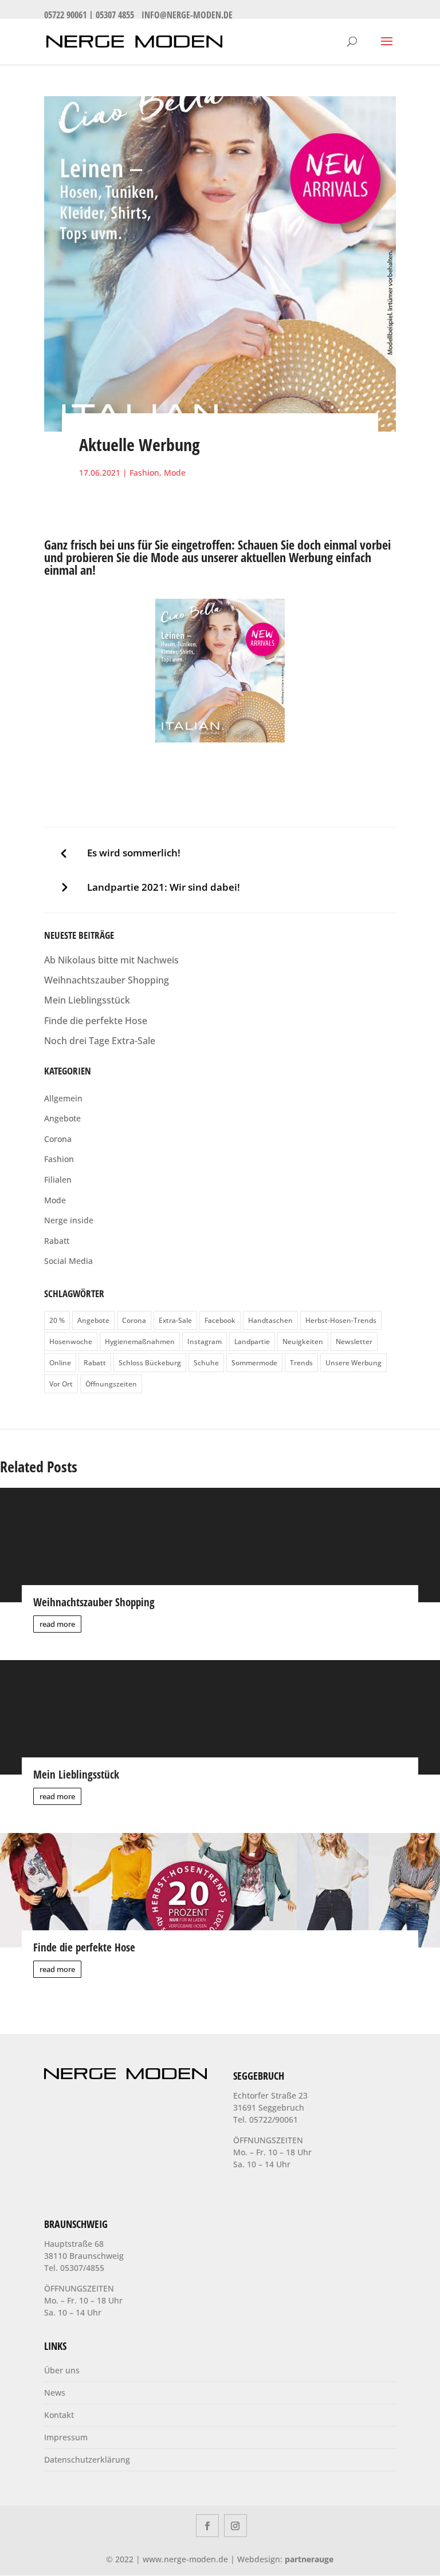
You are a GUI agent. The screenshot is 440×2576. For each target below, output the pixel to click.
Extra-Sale (175, 1320)
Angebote (62, 1118)
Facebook (220, 1320)
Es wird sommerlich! (134, 853)
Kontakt (59, 2415)
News (55, 2393)
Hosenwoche (71, 1342)
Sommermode (254, 1363)
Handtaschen (270, 1320)
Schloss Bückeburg (150, 1363)
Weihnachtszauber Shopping (107, 980)
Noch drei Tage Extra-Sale (100, 1041)
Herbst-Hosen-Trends (341, 1320)
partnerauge (309, 2559)
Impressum (66, 2437)
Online (60, 1363)
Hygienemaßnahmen (140, 1342)
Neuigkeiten (303, 1342)
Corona (58, 1139)
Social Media (68, 1261)
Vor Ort (61, 1384)
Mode (175, 473)
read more (57, 1624)
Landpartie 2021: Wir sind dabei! (164, 887)
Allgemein (63, 1098)
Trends (301, 1363)
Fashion (144, 473)
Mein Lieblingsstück (87, 1000)
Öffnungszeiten (111, 1384)
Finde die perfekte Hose (96, 1021)
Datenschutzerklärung (87, 2460)
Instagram (205, 1342)
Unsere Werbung (353, 1363)
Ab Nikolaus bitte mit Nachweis (111, 960)
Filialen (58, 1180)
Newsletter (354, 1342)
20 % (57, 1320)
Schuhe (206, 1363)
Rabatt (57, 1241)
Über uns (62, 2370)
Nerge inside (69, 1220)
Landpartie (252, 1342)
